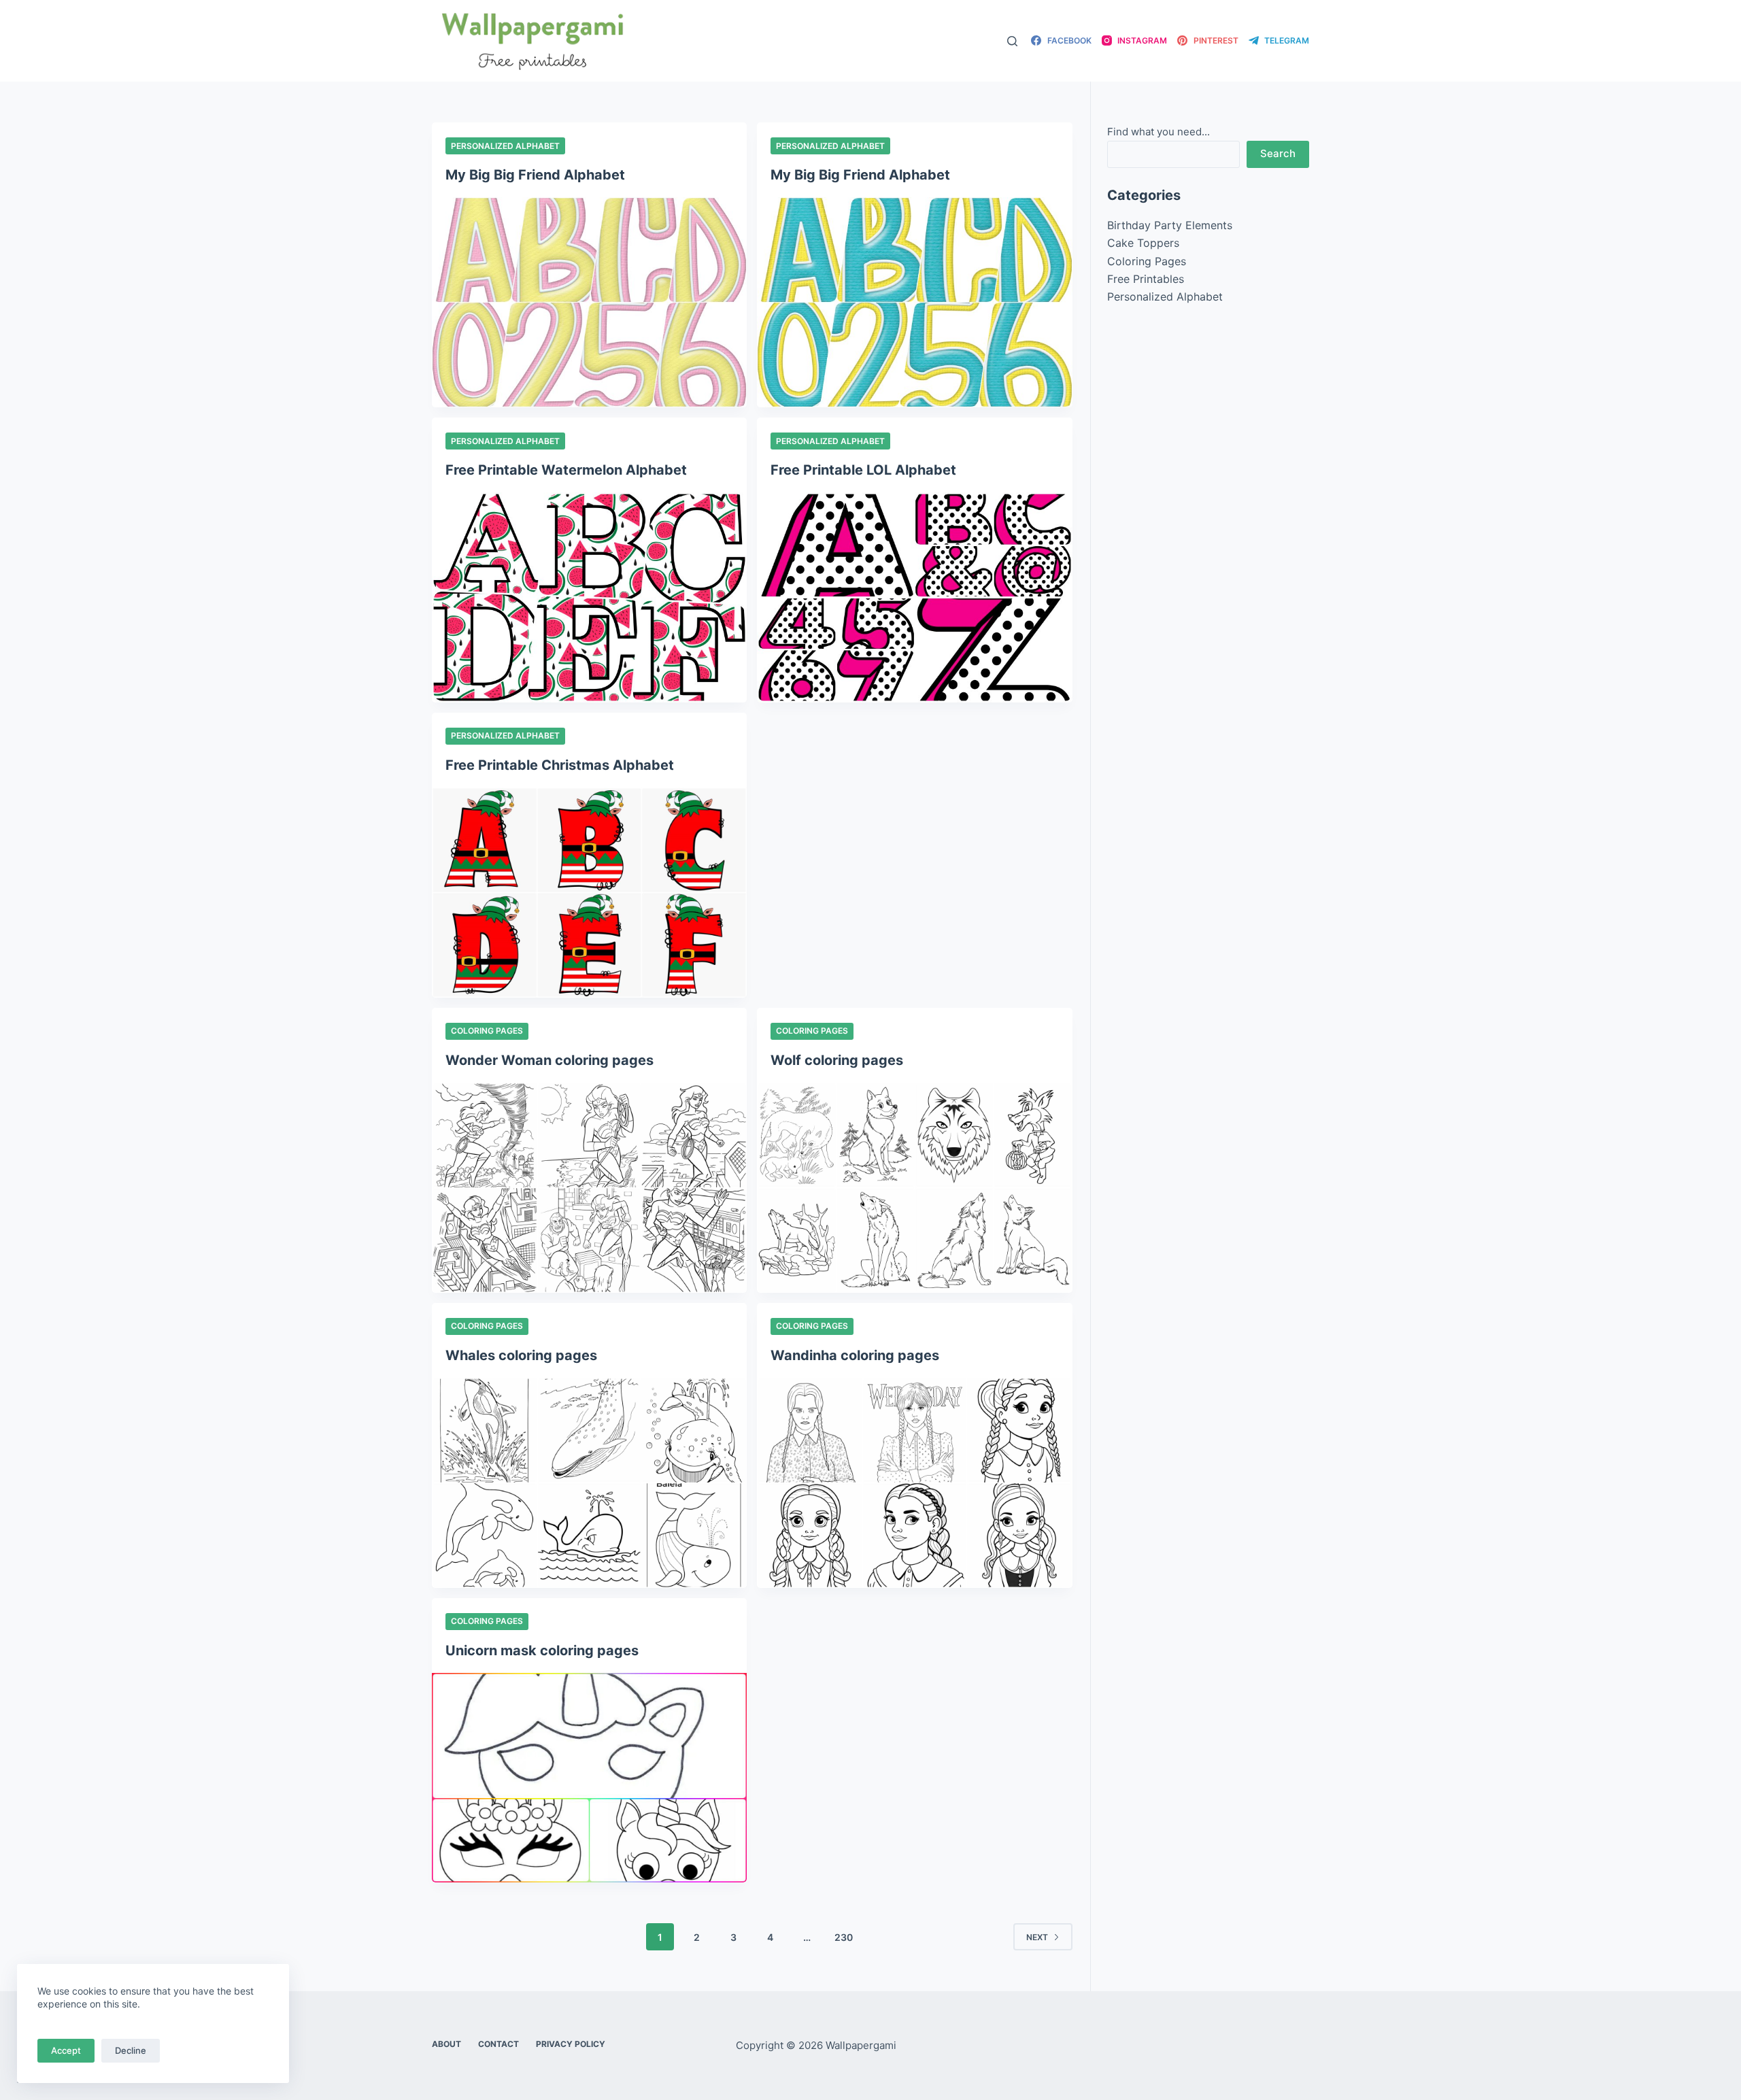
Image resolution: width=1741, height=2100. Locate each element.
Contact (498, 2044)
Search (1278, 153)
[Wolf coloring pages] (914, 1188)
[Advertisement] (914, 813)
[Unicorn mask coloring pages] (589, 1778)
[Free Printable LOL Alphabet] (914, 597)
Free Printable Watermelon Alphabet (566, 470)
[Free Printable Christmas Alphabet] (589, 893)
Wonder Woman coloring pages (550, 1060)
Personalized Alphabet (505, 146)
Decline (131, 2050)
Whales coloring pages (521, 1355)
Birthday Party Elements (1170, 225)
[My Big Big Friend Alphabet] (589, 302)
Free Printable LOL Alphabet (863, 470)
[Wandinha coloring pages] (914, 1483)
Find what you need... (1159, 132)
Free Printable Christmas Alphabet (560, 765)
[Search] (1012, 41)
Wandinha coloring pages (855, 1355)
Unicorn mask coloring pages (542, 1650)
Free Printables (1146, 279)
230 (844, 1937)
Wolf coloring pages (837, 1060)
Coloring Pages (487, 1031)
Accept (66, 2050)
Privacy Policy (571, 2044)
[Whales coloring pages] (589, 1483)
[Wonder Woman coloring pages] (589, 1188)
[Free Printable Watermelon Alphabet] (589, 597)
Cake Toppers (1143, 243)
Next (1037, 1937)
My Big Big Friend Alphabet (535, 175)
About (446, 2044)
